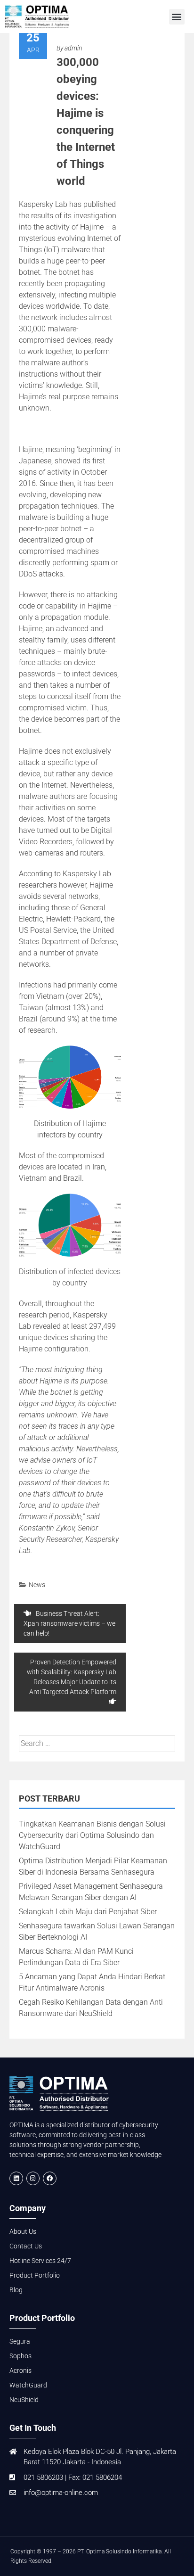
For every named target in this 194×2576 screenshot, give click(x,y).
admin (73, 48)
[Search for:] (97, 1743)
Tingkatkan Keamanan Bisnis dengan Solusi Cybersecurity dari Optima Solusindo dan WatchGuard (92, 1835)
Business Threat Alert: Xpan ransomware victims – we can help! (69, 1623)
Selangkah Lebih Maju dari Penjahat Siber (88, 1912)
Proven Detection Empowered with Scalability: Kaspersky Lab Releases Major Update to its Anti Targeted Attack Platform (72, 1677)
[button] (177, 17)
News (37, 1585)
